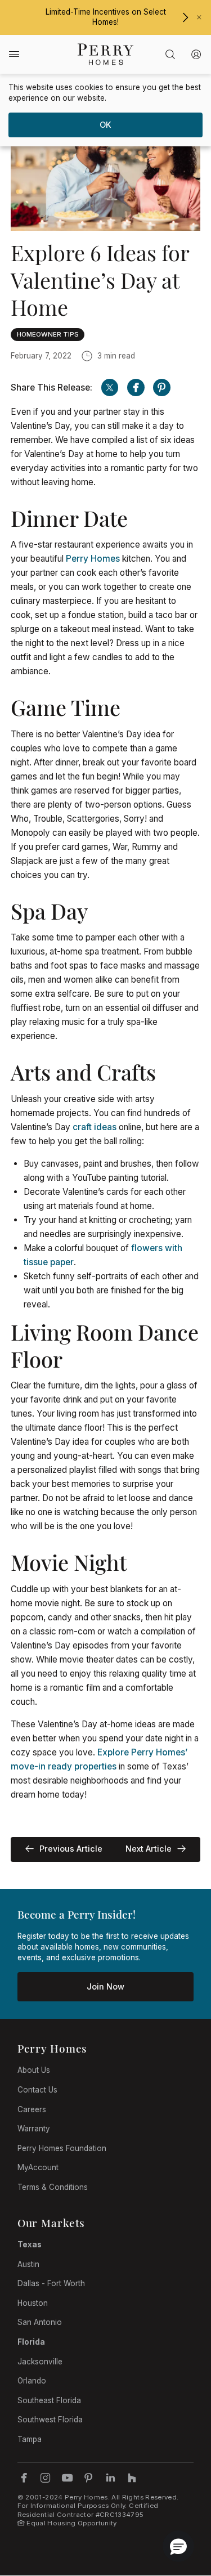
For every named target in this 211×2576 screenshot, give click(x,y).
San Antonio (40, 2322)
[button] (178, 2546)
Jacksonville (40, 2362)
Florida (31, 2342)
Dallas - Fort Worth (51, 2283)
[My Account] (197, 54)
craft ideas (95, 1127)
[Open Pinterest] (162, 387)
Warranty (34, 2129)
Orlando (32, 2381)
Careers (32, 2109)
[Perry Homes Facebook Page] (24, 2478)
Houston (33, 2303)
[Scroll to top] (177, 2506)
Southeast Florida (49, 2400)
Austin (28, 2264)
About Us (34, 2070)
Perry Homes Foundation (62, 2148)
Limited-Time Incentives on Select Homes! (106, 17)
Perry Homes (93, 559)
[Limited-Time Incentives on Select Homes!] (185, 17)
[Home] (105, 54)
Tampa (30, 2439)
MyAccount (38, 2167)
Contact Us (37, 2090)
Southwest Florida (50, 2420)
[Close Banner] (199, 17)
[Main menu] (14, 54)
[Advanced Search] (170, 54)
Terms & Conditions (53, 2187)
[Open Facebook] (136, 387)
